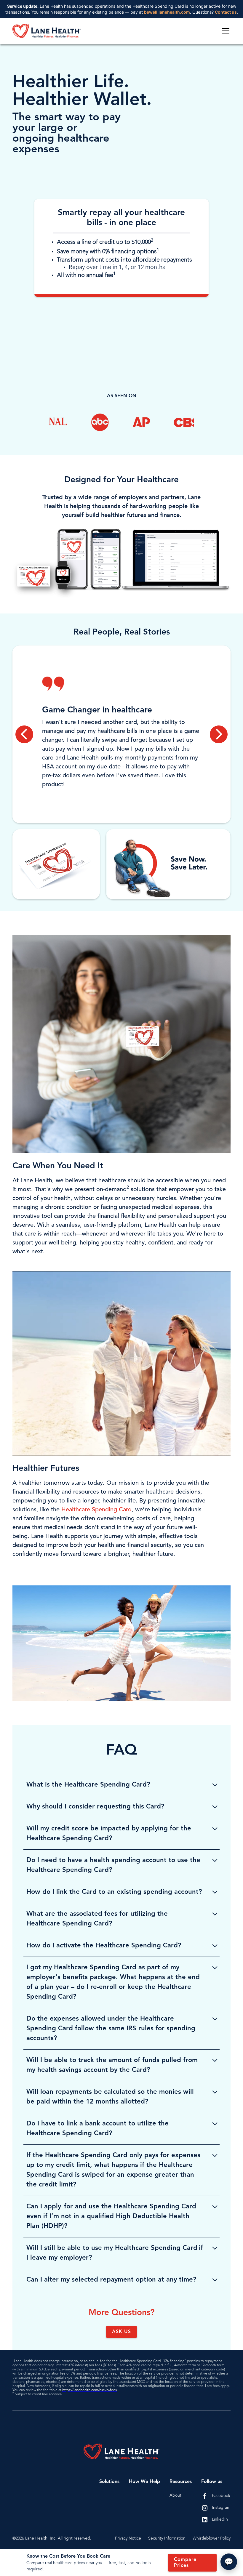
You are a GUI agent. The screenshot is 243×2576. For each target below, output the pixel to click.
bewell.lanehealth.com (167, 12)
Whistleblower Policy (212, 2538)
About (175, 2495)
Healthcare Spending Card (96, 1510)
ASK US (121, 2332)
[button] (225, 31)
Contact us (226, 12)
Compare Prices (185, 2563)
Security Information (167, 2538)
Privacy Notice (128, 2538)
